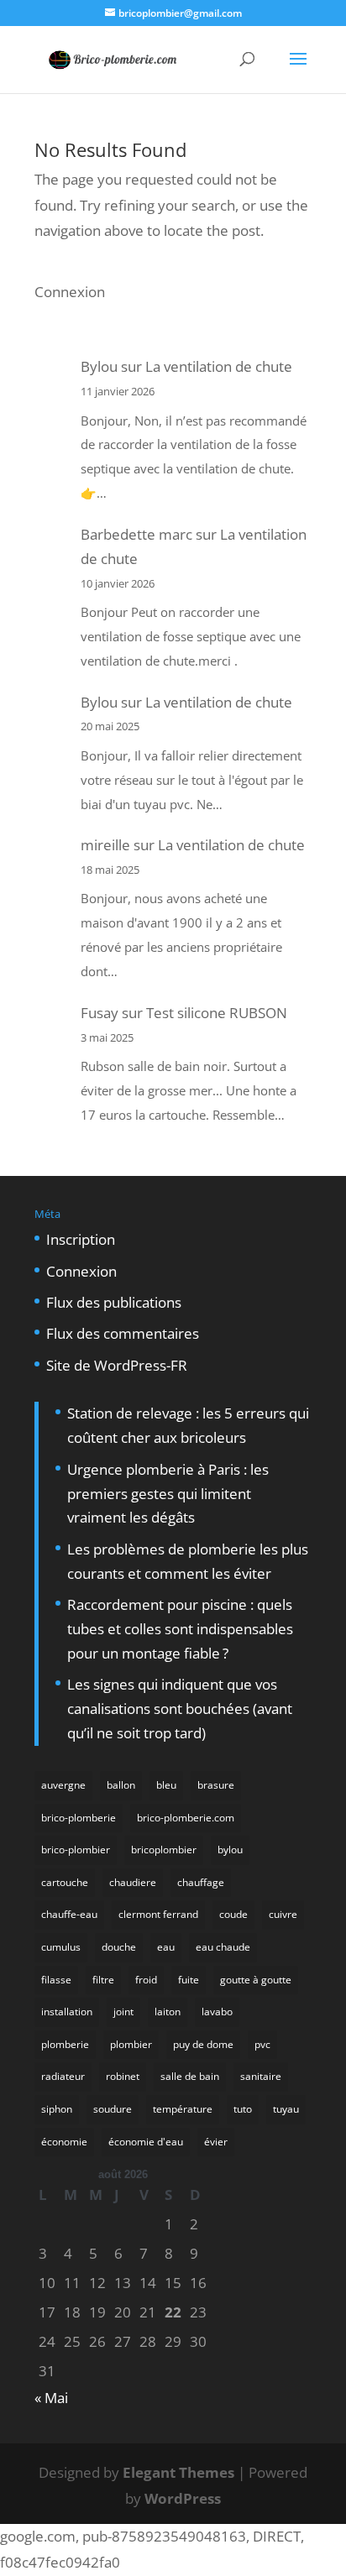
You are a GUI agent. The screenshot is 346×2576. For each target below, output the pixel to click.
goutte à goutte (256, 1980)
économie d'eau (146, 2142)
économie (64, 2142)
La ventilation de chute (219, 366)
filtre (103, 1980)
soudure (113, 2109)
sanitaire (261, 2076)
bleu (166, 1785)
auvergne (63, 1785)
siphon (57, 2109)
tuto (243, 2109)
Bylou (99, 366)
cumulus (61, 1947)
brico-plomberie (79, 1818)
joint (123, 2012)
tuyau (286, 2109)
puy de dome (203, 2044)
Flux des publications (114, 1302)
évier (216, 2142)
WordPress (183, 2498)
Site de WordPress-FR (117, 1365)
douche (119, 1947)
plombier (131, 2044)
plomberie (65, 2044)
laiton (168, 2012)
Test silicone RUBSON (217, 1013)
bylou (230, 1850)
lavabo (217, 2012)
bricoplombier (164, 1850)
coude (233, 1914)
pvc (262, 2044)
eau (166, 1947)
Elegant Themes (178, 2472)
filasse (56, 1980)
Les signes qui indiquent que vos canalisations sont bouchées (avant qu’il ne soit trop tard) (180, 1709)
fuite (189, 1980)
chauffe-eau (69, 1914)
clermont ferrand (158, 1914)
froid (146, 1980)
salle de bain (190, 2076)
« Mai (51, 2398)
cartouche (65, 1882)
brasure (216, 1785)
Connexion (70, 292)
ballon (121, 1785)
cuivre (283, 1914)
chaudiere (133, 1882)
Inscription (81, 1239)
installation (67, 2012)
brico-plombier (76, 1850)
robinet (123, 2076)
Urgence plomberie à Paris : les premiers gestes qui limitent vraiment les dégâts (168, 1494)
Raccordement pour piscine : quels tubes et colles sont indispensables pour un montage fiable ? (180, 1629)
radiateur (63, 2076)
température (183, 2109)
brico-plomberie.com (186, 1818)
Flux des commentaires (123, 1333)
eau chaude (223, 1947)
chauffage (201, 1882)
